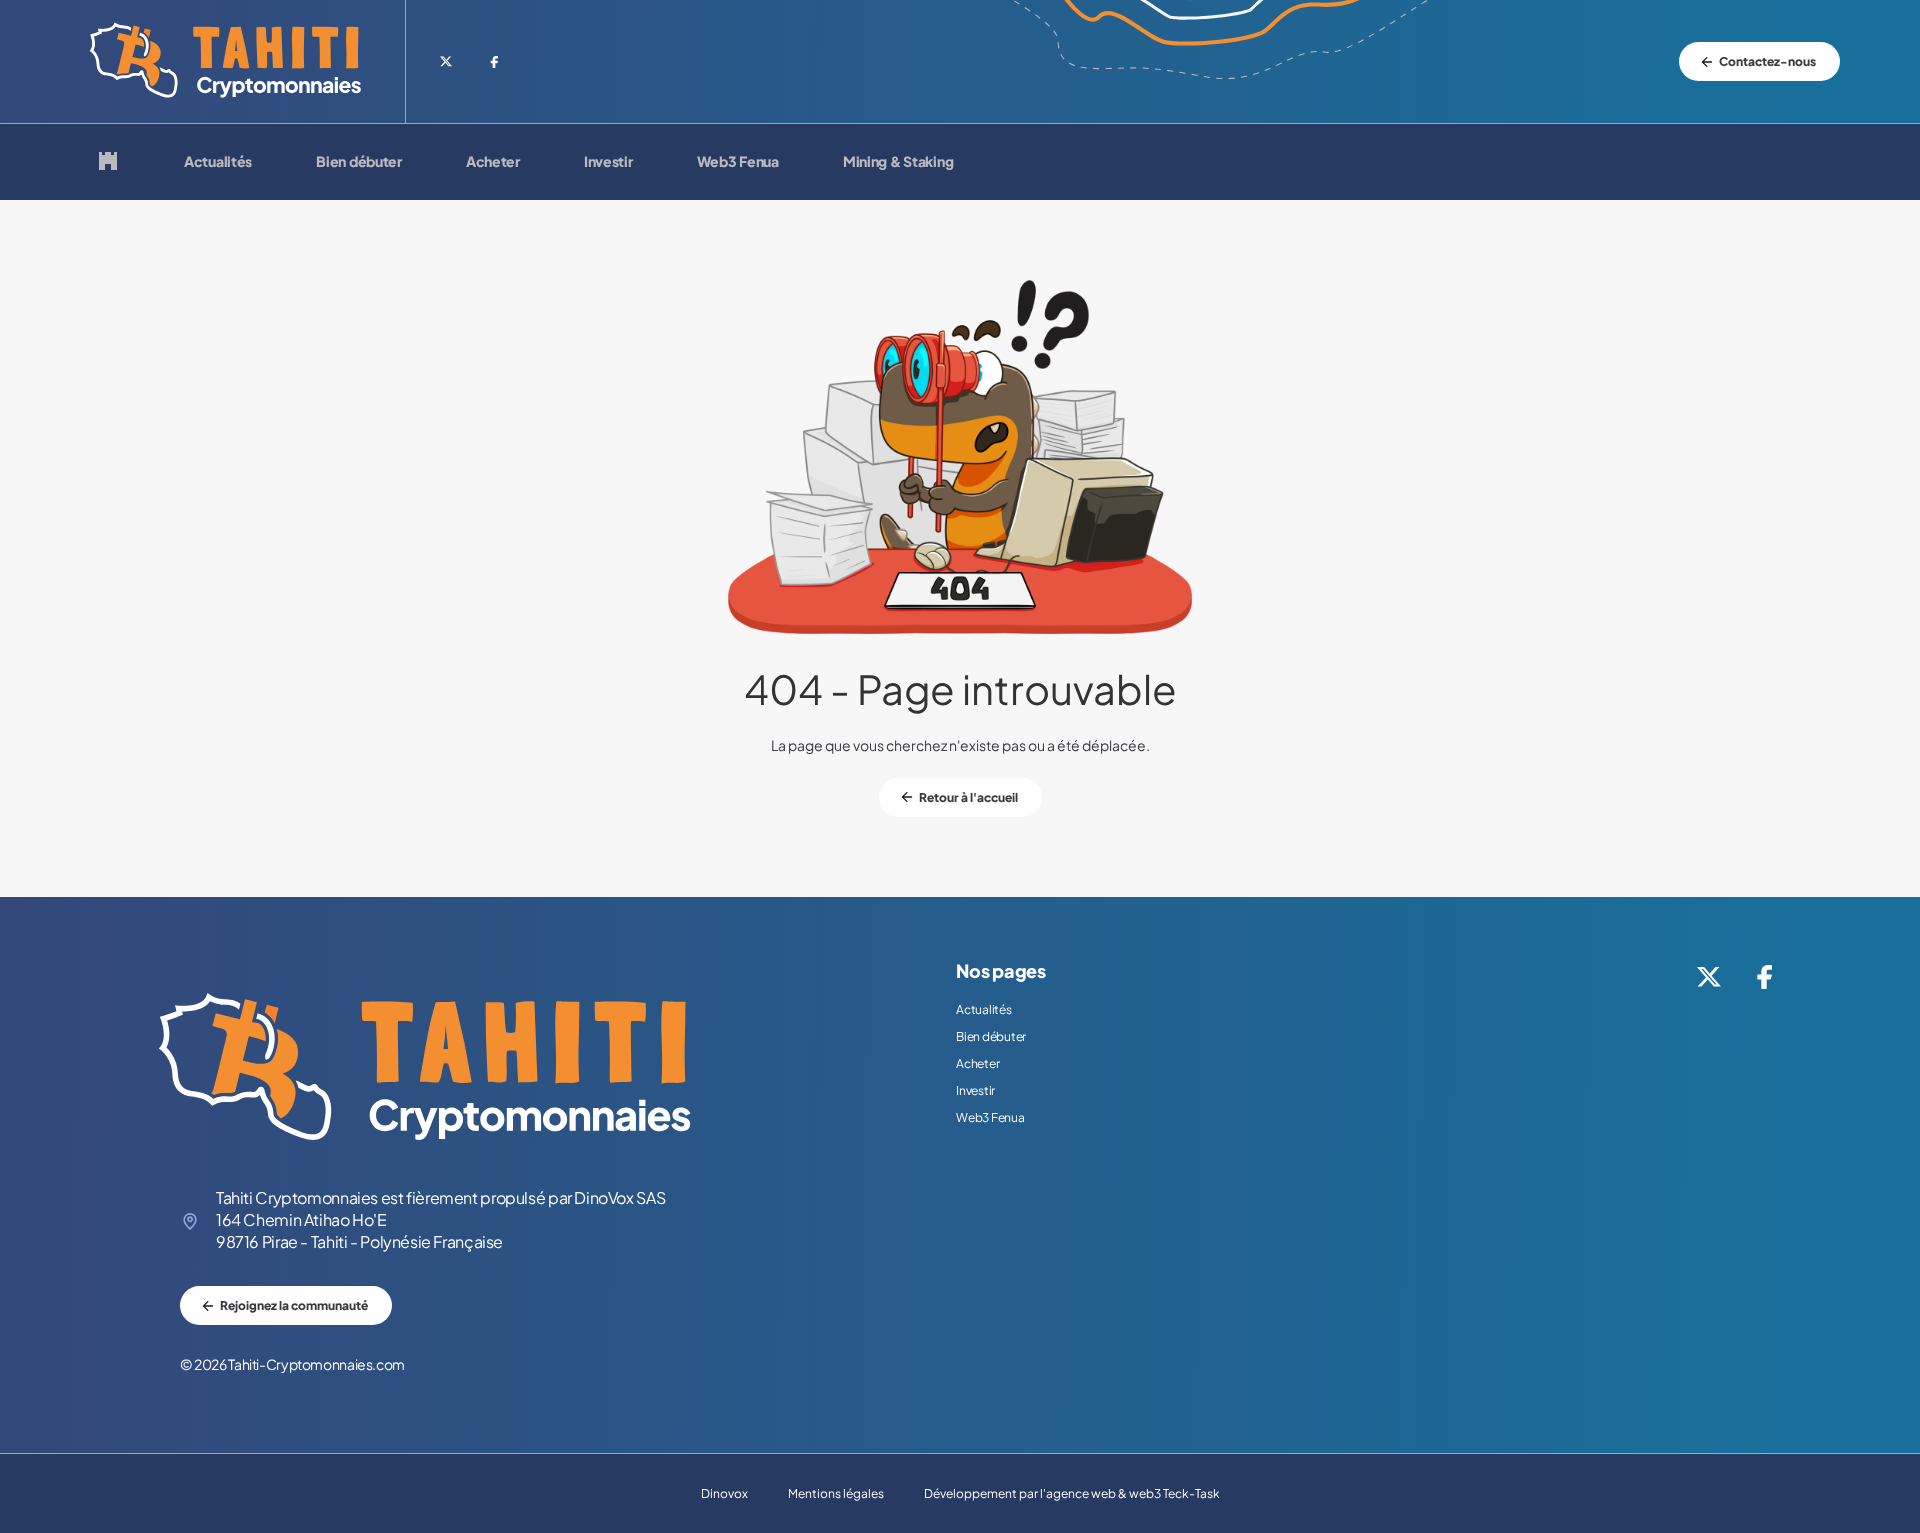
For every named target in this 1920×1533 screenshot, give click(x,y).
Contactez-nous (1767, 61)
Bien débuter (359, 162)
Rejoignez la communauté (294, 1305)
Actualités (218, 162)
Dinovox (724, 1493)
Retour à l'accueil (968, 797)
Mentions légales (836, 1493)
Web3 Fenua (738, 162)
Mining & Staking (898, 162)
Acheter (493, 162)
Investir (608, 162)
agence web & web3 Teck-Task (1133, 1493)
